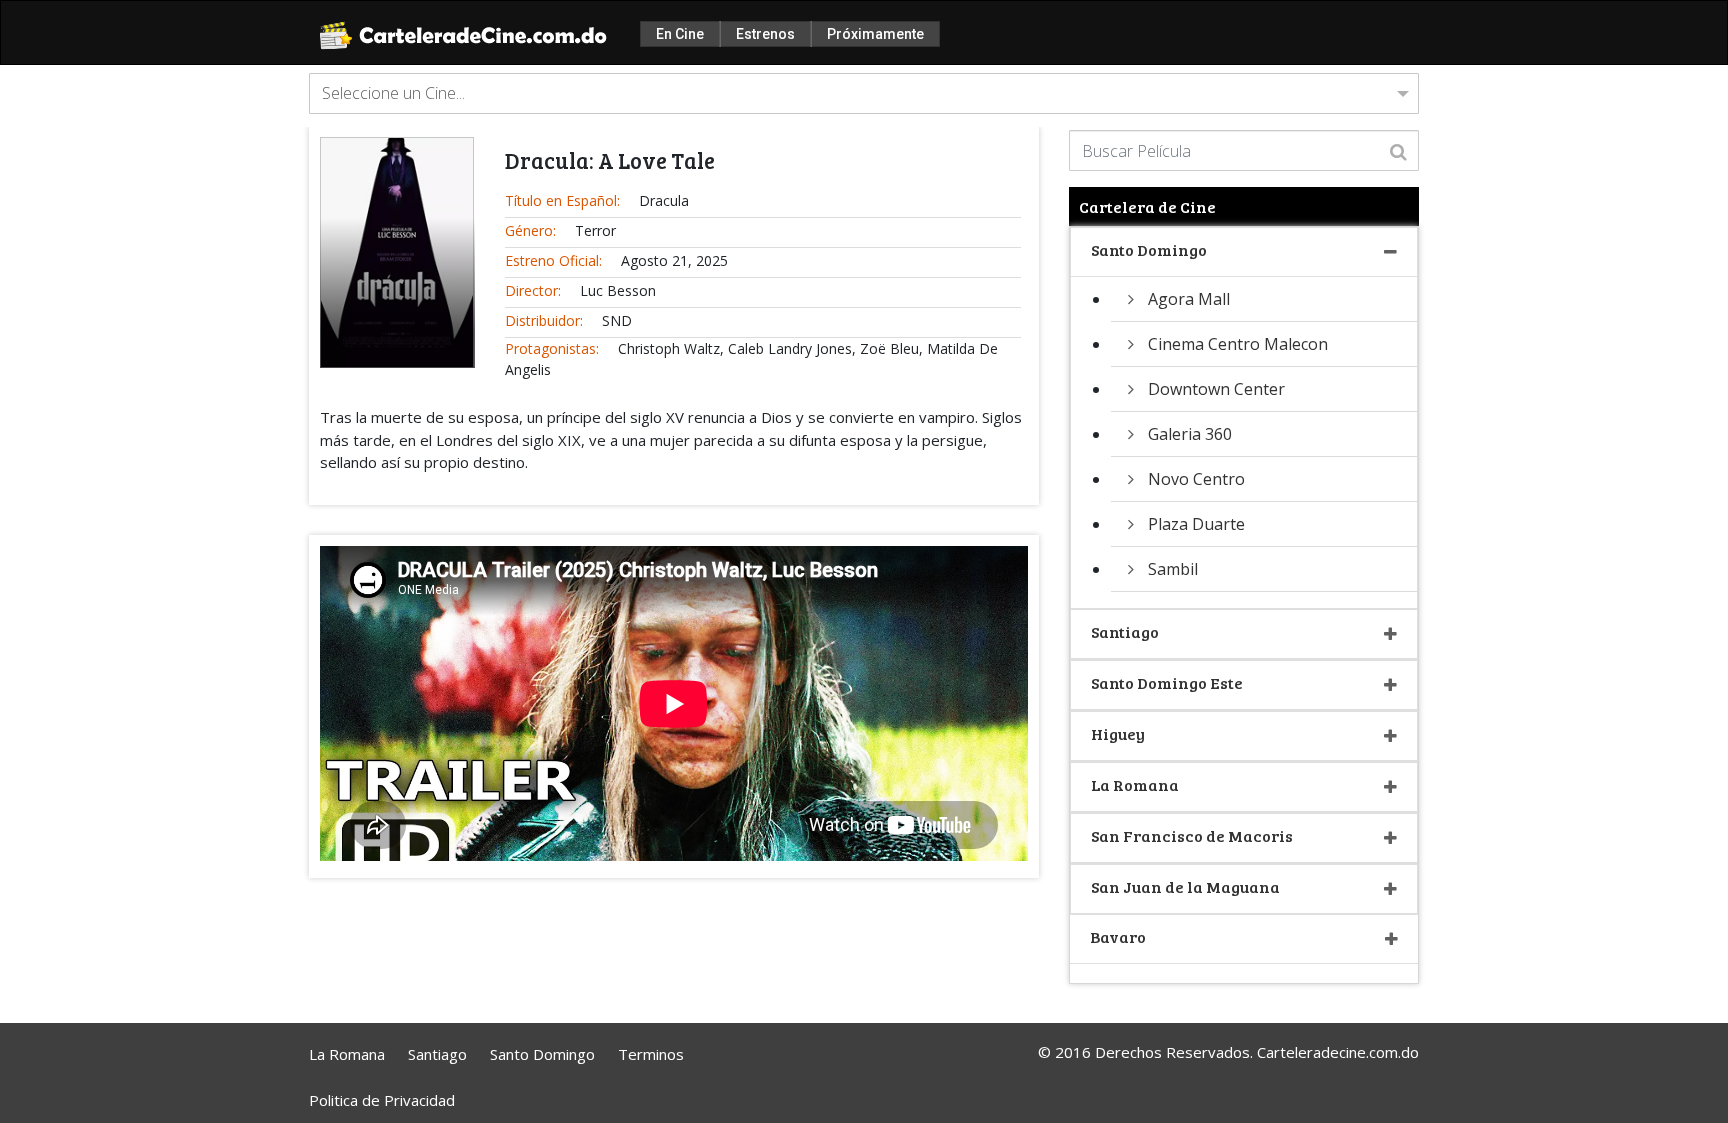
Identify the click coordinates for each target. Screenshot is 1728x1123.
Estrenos (765, 34)
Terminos (651, 1054)
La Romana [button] (1135, 784)
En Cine (680, 34)
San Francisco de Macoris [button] (1192, 835)
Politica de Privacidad (382, 1100)
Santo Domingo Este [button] (1167, 682)
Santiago (437, 1054)
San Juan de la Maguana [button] (1185, 886)
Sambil (1173, 569)
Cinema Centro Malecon (1238, 344)
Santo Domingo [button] (1149, 249)
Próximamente (875, 34)
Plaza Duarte (1196, 524)
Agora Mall (1189, 299)
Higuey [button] (1118, 733)
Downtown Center (1216, 389)
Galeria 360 (1190, 434)
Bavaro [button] (1118, 936)
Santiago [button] (1125, 631)
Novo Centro (1196, 479)
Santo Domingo (542, 1054)
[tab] (1244, 252)
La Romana (347, 1054)
